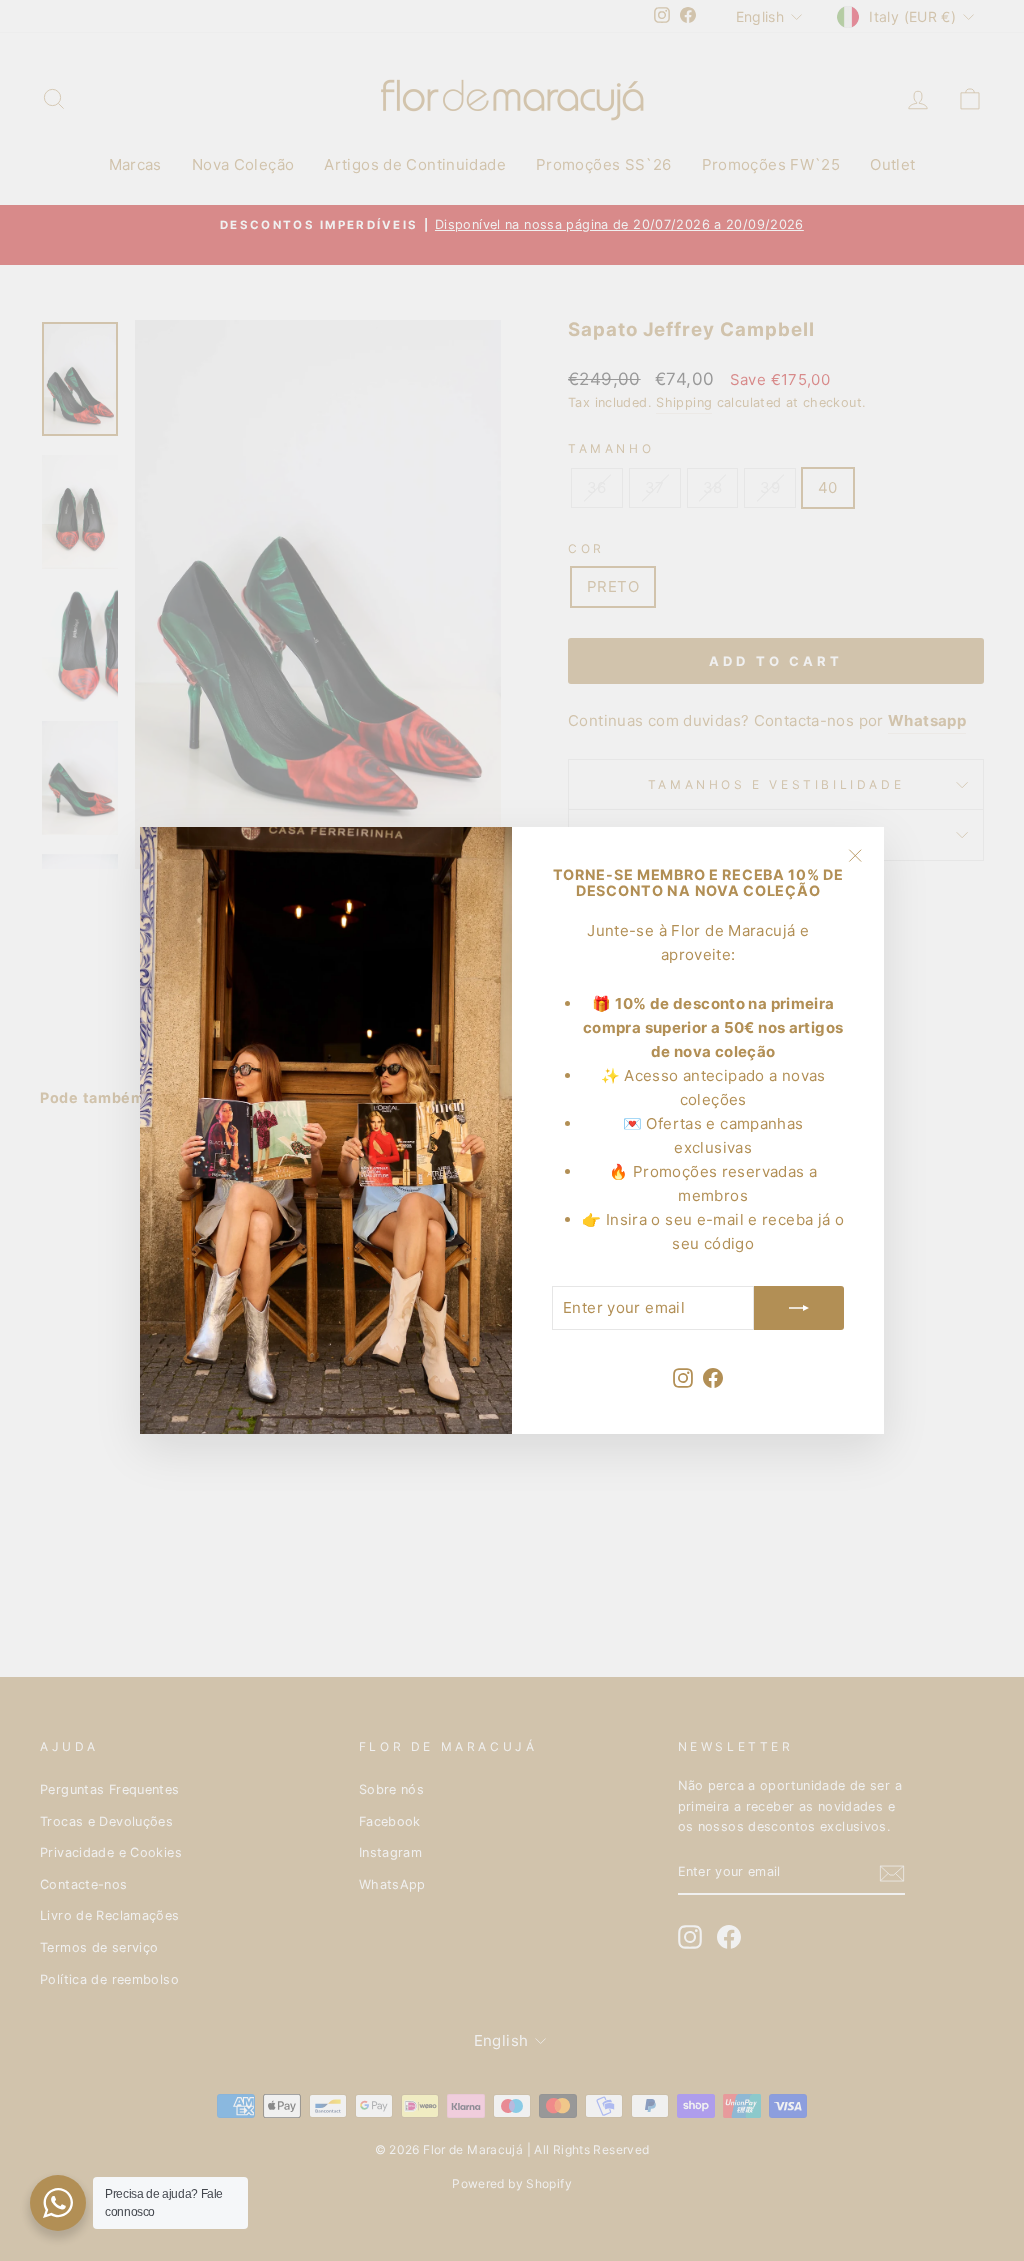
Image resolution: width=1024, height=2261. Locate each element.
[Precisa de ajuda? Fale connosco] (58, 2203)
